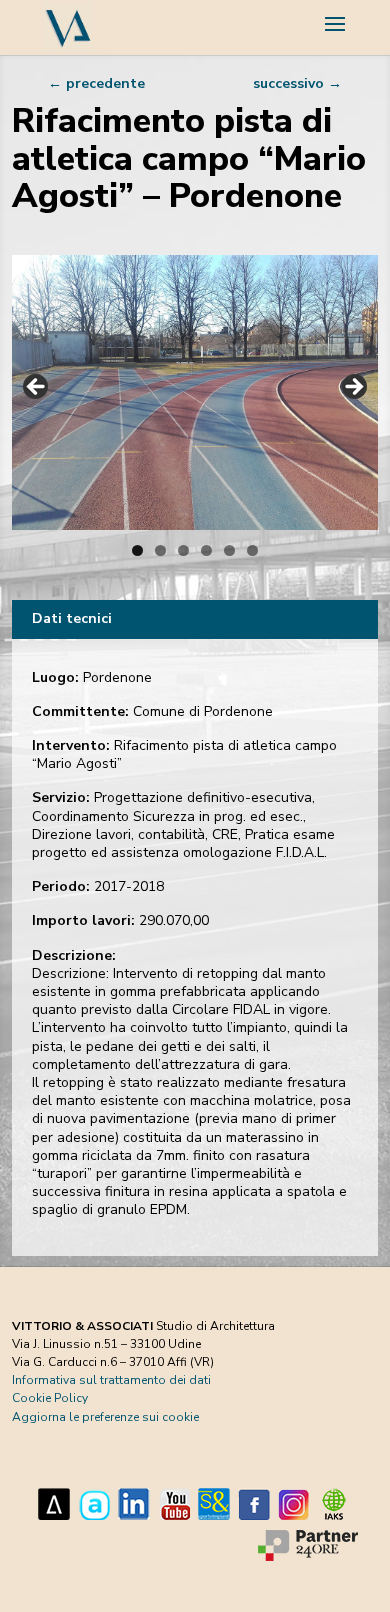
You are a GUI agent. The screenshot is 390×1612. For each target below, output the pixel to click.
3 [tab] (183, 550)
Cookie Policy (50, 1398)
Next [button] (353, 388)
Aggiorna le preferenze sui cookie (105, 1417)
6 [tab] (252, 550)
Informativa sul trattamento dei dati (111, 1380)
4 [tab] (206, 550)
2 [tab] (160, 550)
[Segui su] (54, 1504)
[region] (195, 392)
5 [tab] (229, 550)
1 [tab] (137, 550)
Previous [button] (37, 388)
